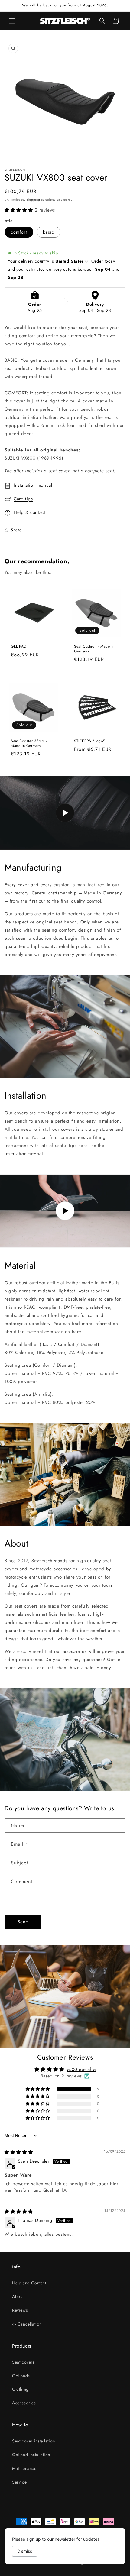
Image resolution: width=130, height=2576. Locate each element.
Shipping (33, 200)
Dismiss (25, 2551)
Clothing (20, 2389)
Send (23, 1922)
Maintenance (24, 2468)
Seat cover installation (34, 2441)
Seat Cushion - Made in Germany (94, 649)
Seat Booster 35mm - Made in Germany (29, 743)
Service (19, 2482)
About (18, 2296)
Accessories (24, 2403)
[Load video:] (65, 813)
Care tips (23, 499)
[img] (19, 2152)
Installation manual (33, 485)
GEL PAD (19, 647)
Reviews (20, 2310)
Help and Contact (29, 2283)
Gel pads (21, 2376)
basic (49, 232)
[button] (12, 21)
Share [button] (16, 530)
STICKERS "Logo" (90, 741)
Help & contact (29, 512)
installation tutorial (24, 1154)
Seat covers (23, 2362)
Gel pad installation (31, 2455)
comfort (19, 232)
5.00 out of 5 (81, 2070)
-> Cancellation (27, 2324)
